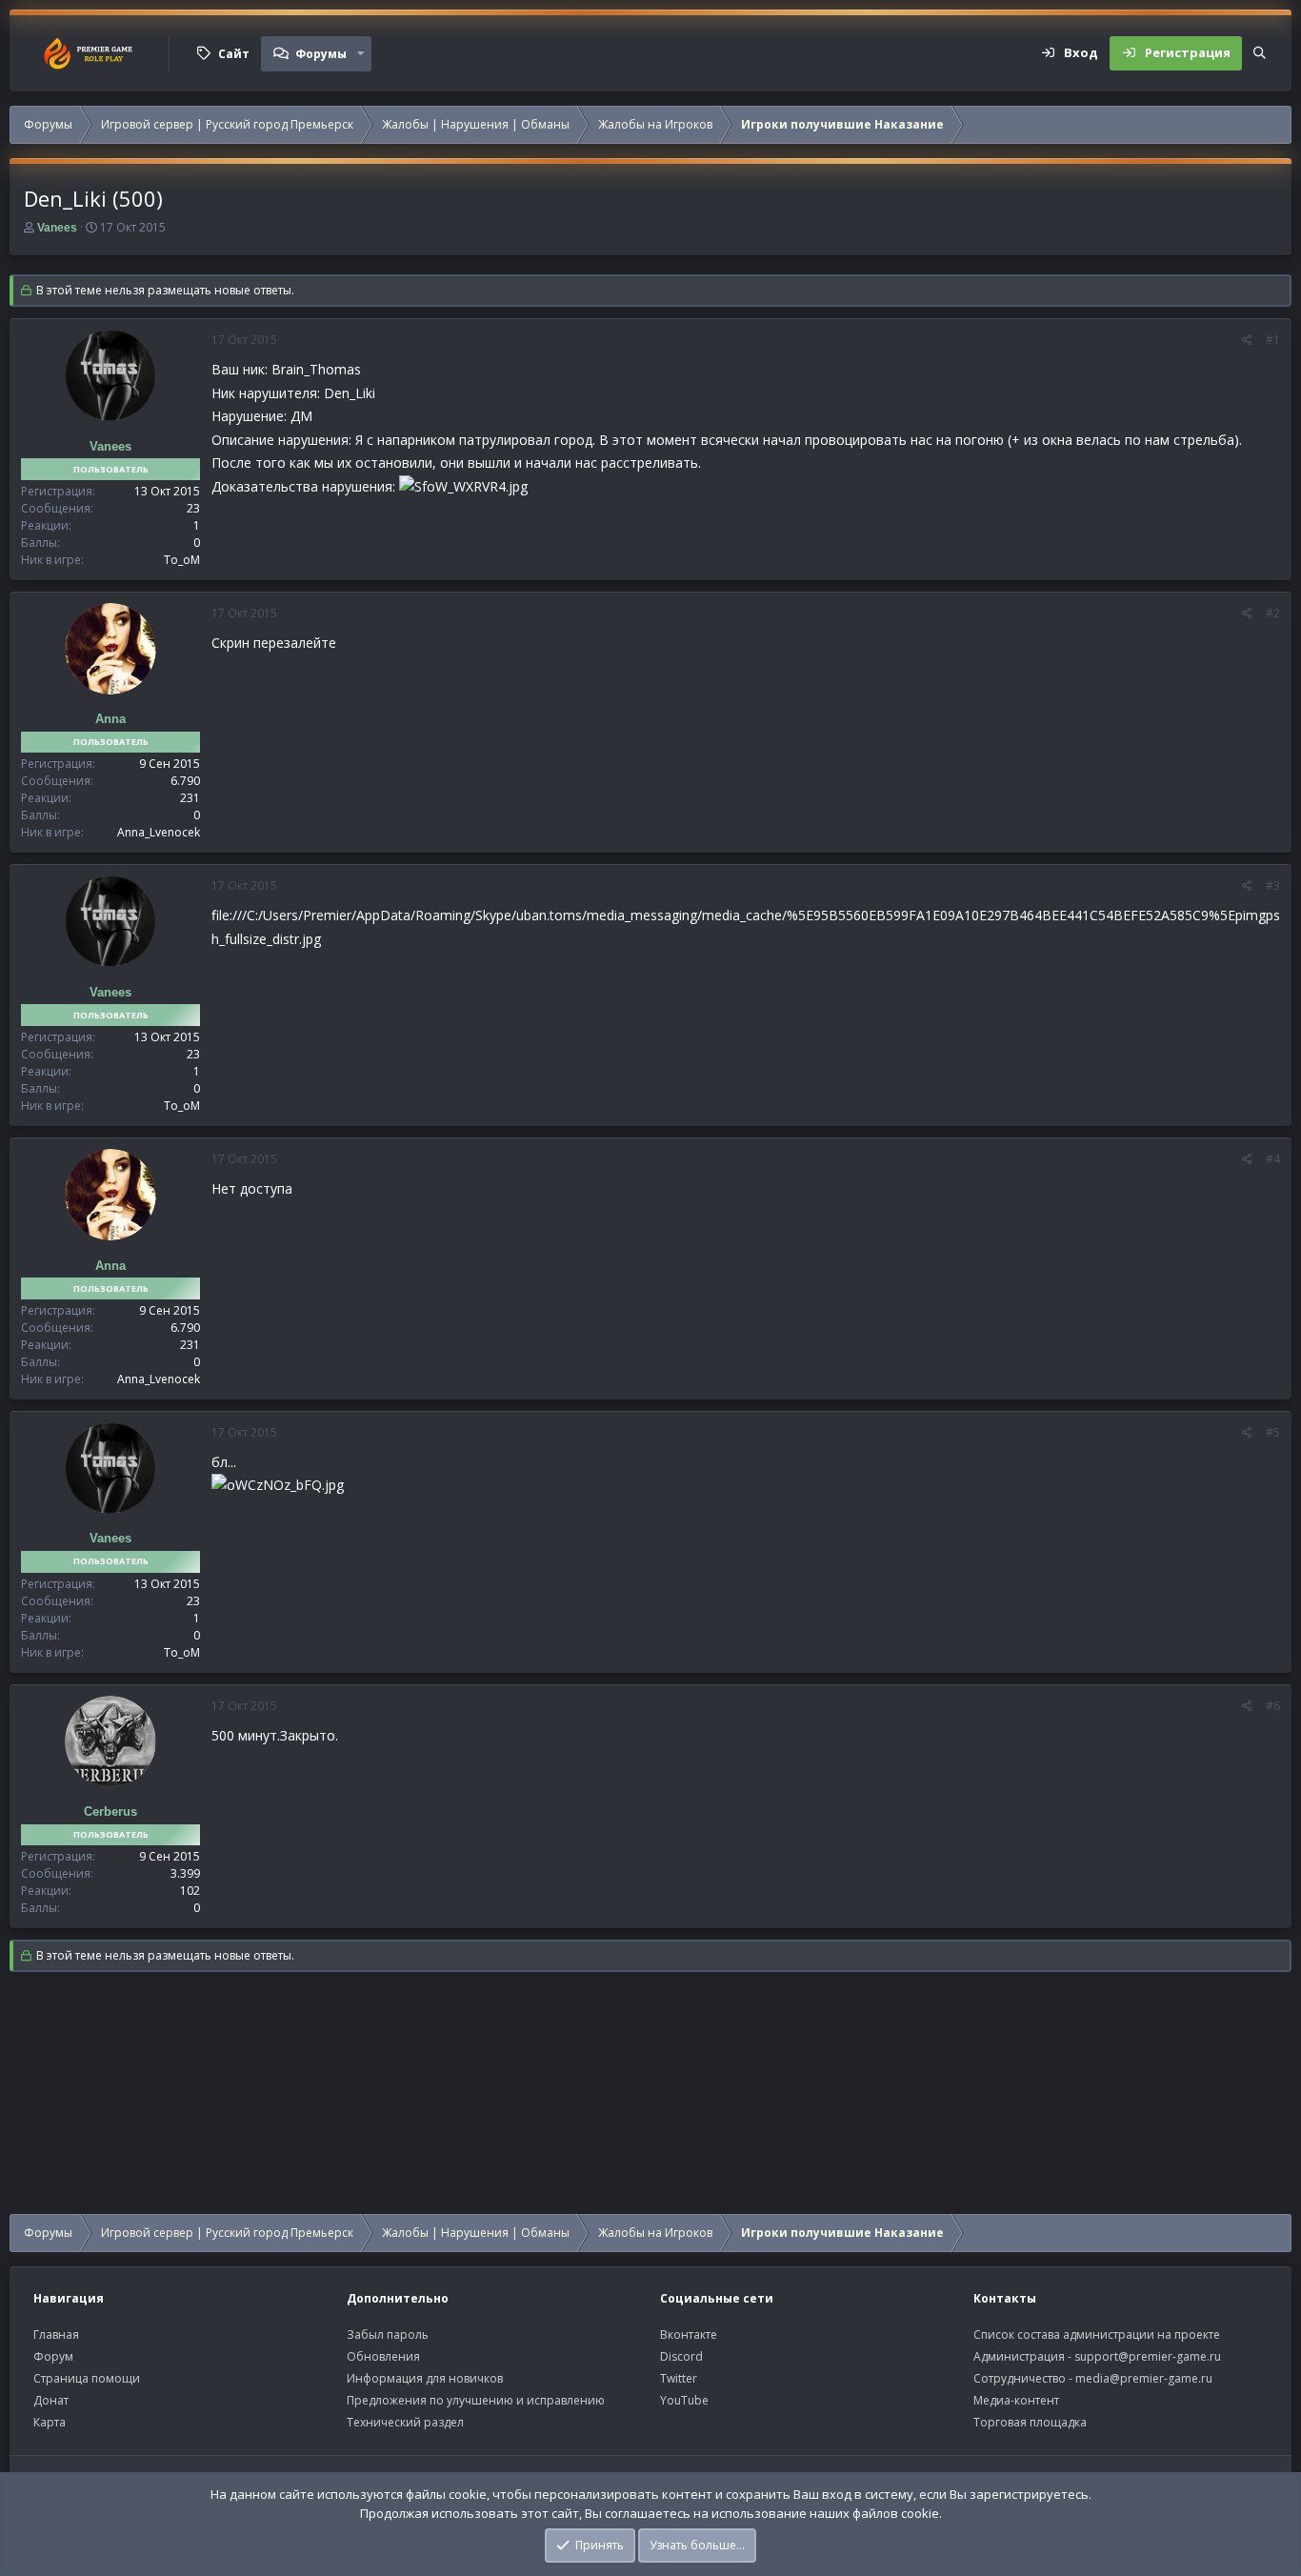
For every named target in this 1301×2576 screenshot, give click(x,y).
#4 (1273, 1159)
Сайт (234, 54)
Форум (53, 2356)
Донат (51, 2400)
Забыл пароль (388, 2334)
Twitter (679, 2378)
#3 (1273, 885)
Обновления (383, 2356)
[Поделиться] (1247, 340)
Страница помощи (87, 2378)
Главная (56, 2334)
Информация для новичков (425, 2378)
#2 (1273, 613)
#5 (1273, 1432)
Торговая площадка (1030, 2422)
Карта (50, 2422)
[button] (361, 53)
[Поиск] (1260, 53)
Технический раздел (405, 2422)
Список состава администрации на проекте (1097, 2334)
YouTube (684, 2400)
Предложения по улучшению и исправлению (476, 2400)
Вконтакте (689, 2334)
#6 (1273, 1706)
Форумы (321, 54)
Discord (681, 2356)
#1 (1273, 340)
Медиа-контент (1016, 2400)
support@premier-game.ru (1148, 2356)
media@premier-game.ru (1144, 2378)
